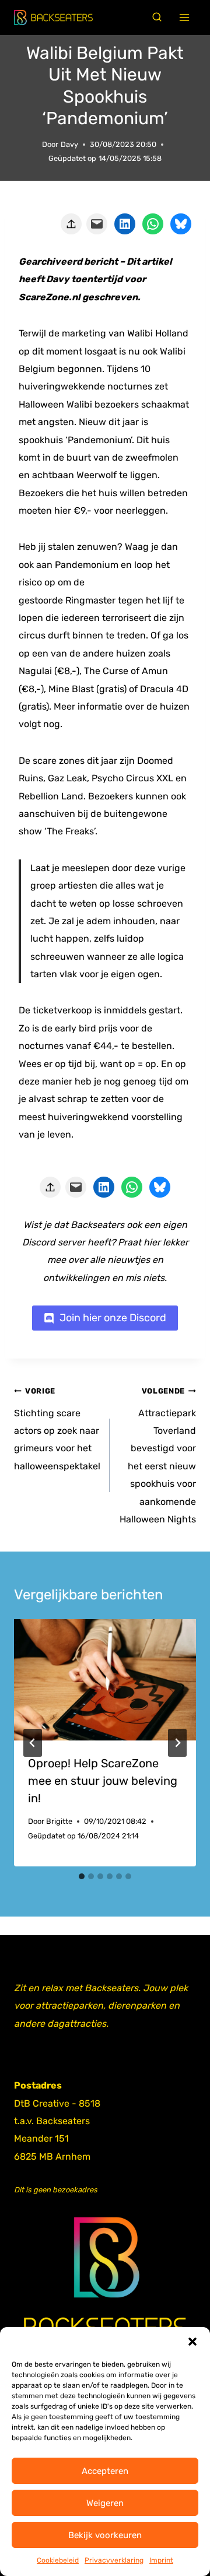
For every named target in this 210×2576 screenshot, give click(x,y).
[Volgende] (177, 1743)
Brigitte (59, 1821)
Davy (69, 144)
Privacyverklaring (114, 2560)
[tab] (82, 1876)
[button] (192, 2342)
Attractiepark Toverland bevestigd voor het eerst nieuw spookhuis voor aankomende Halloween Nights (158, 1456)
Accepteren (105, 2471)
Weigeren (105, 2503)
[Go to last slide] (33, 1743)
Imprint (161, 2560)
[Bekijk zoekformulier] (157, 17)
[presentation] (105, 1680)
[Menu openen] (185, 18)
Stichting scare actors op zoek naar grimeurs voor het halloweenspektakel (57, 1429)
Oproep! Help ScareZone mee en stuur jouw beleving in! (103, 1781)
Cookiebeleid (58, 2560)
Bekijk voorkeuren (105, 2535)
